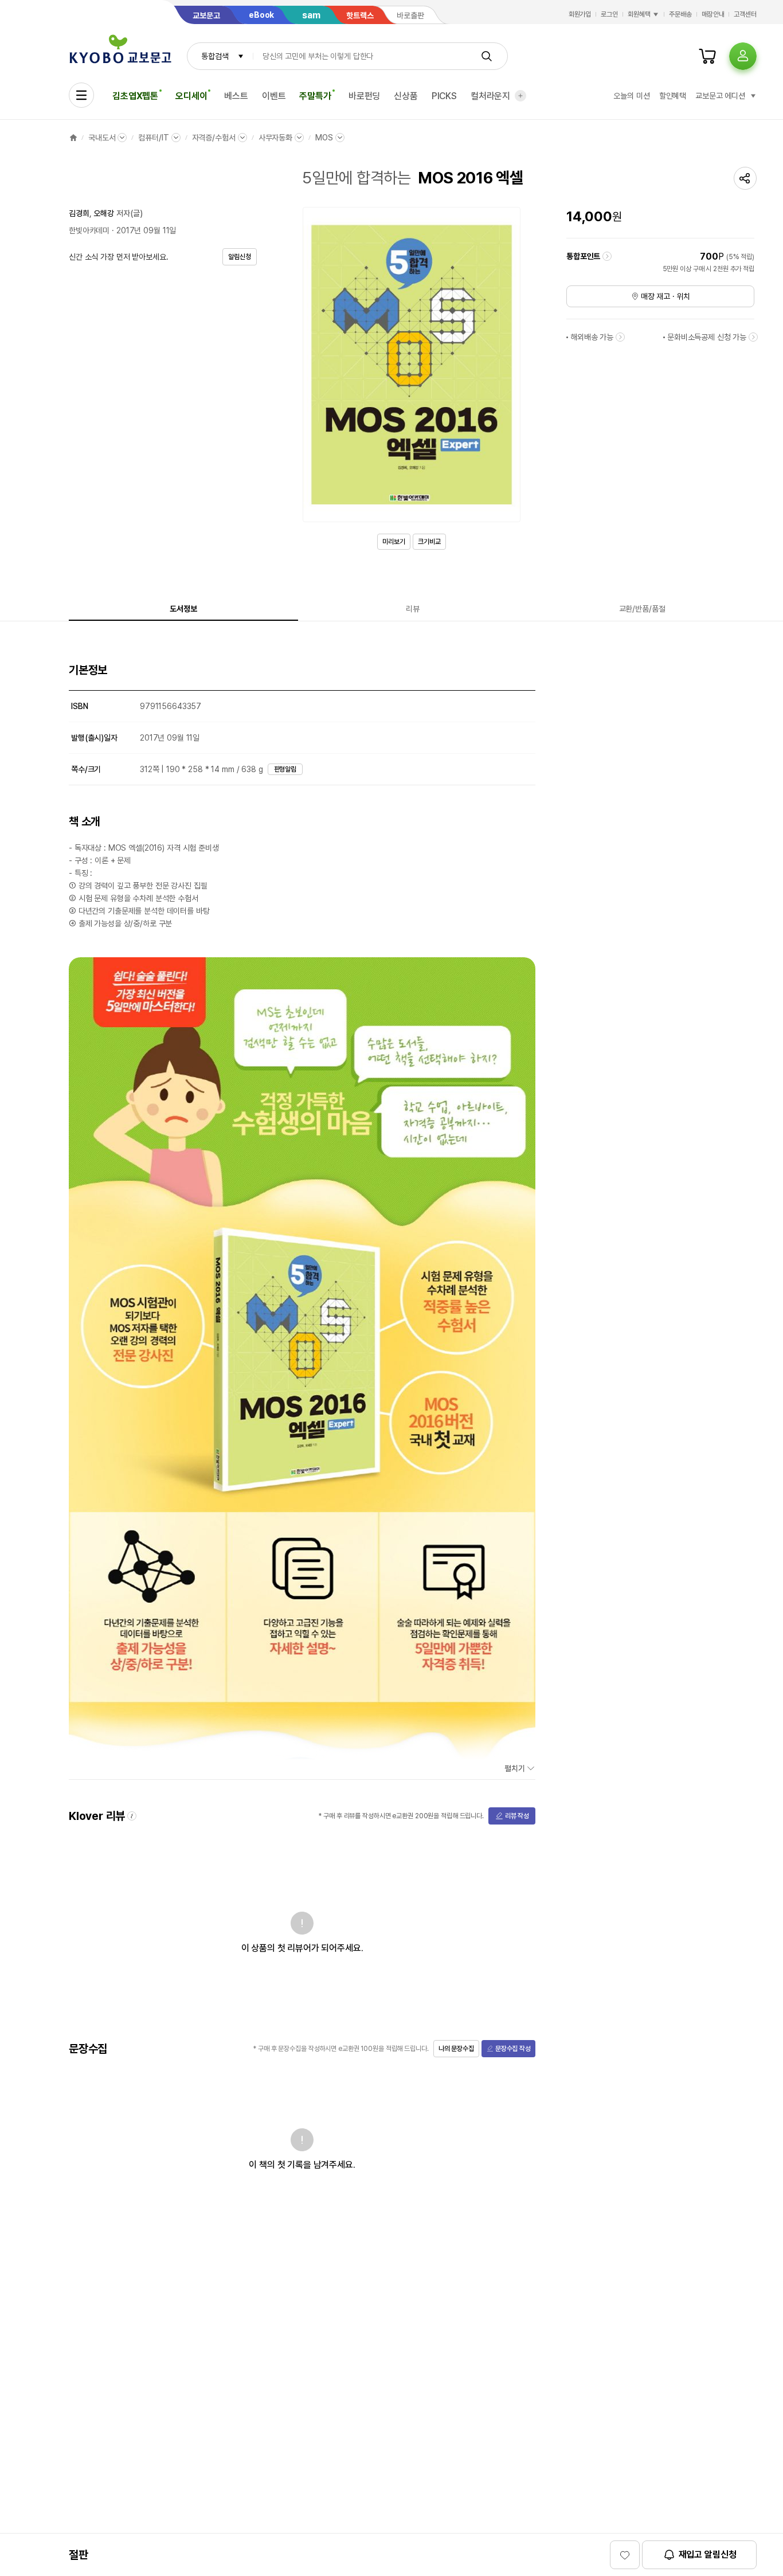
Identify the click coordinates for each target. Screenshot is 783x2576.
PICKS (444, 96)
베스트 (236, 96)
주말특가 (315, 96)
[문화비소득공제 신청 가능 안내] (753, 337)
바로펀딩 (364, 96)
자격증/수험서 (214, 138)
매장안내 (713, 14)
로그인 (609, 14)
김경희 (79, 213)
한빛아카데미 (89, 230)
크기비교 (429, 542)
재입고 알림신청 (708, 2555)
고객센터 (745, 14)
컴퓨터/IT (153, 138)
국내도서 (102, 138)
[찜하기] (625, 2555)
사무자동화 (275, 138)
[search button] (487, 56)
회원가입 (580, 14)
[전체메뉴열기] (81, 95)
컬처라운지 (490, 96)
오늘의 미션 (631, 96)
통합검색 (215, 56)
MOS (324, 138)
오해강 (104, 213)
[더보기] (520, 96)
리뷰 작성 (517, 1816)
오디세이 (191, 96)
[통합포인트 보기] (607, 256)
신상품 (406, 96)
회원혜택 (639, 14)
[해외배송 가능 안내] (620, 337)
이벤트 (274, 96)
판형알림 (285, 769)
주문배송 (680, 14)
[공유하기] (745, 178)
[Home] (73, 138)
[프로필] (743, 56)
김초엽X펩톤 (135, 96)
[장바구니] (707, 56)
